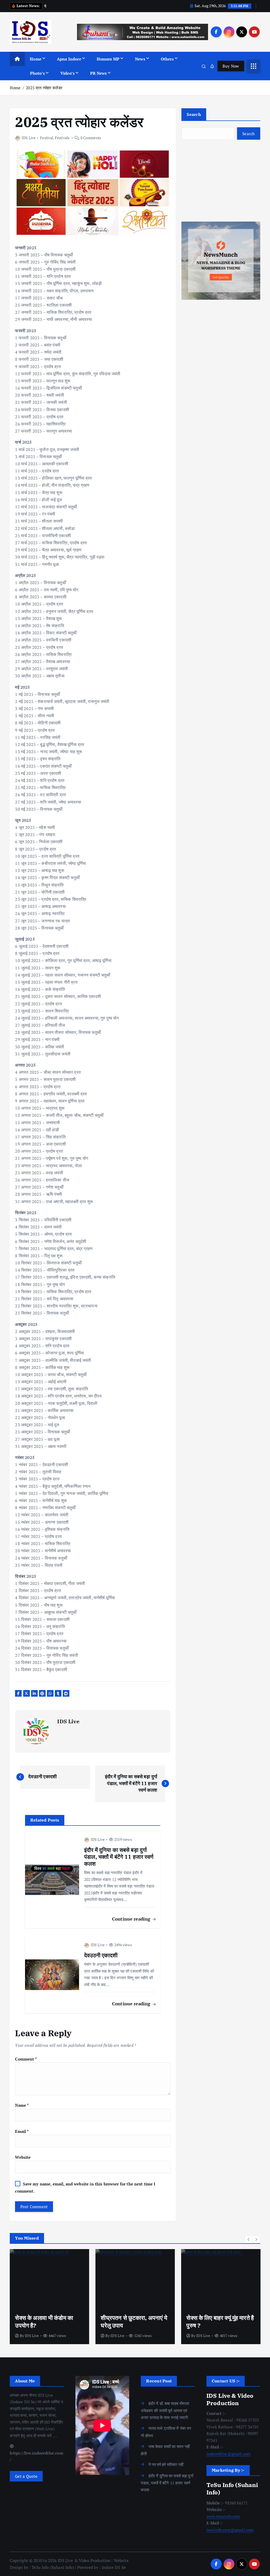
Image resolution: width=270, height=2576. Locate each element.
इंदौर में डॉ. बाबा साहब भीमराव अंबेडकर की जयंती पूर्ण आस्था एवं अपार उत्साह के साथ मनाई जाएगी (165, 2410)
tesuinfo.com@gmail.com (230, 2530)
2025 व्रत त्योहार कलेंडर (44, 88)
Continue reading (132, 1919)
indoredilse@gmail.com (228, 2454)
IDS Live (29, 138)
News (140, 59)
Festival (47, 138)
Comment (26, 2059)
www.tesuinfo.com (223, 2516)
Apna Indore (69, 59)
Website (23, 2157)
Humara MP (108, 59)
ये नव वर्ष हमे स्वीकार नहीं (166, 2464)
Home (36, 59)
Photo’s (37, 73)
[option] (49, 2297)
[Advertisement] (221, 181)
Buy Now (231, 66)
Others (167, 59)
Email (22, 2131)
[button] (249, 2239)
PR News (98, 73)
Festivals (62, 138)
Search (194, 114)
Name (22, 2105)
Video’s (67, 73)
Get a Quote (26, 2476)
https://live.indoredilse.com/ (36, 2456)
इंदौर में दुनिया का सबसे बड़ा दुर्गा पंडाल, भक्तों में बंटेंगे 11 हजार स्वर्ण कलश (167, 2483)
